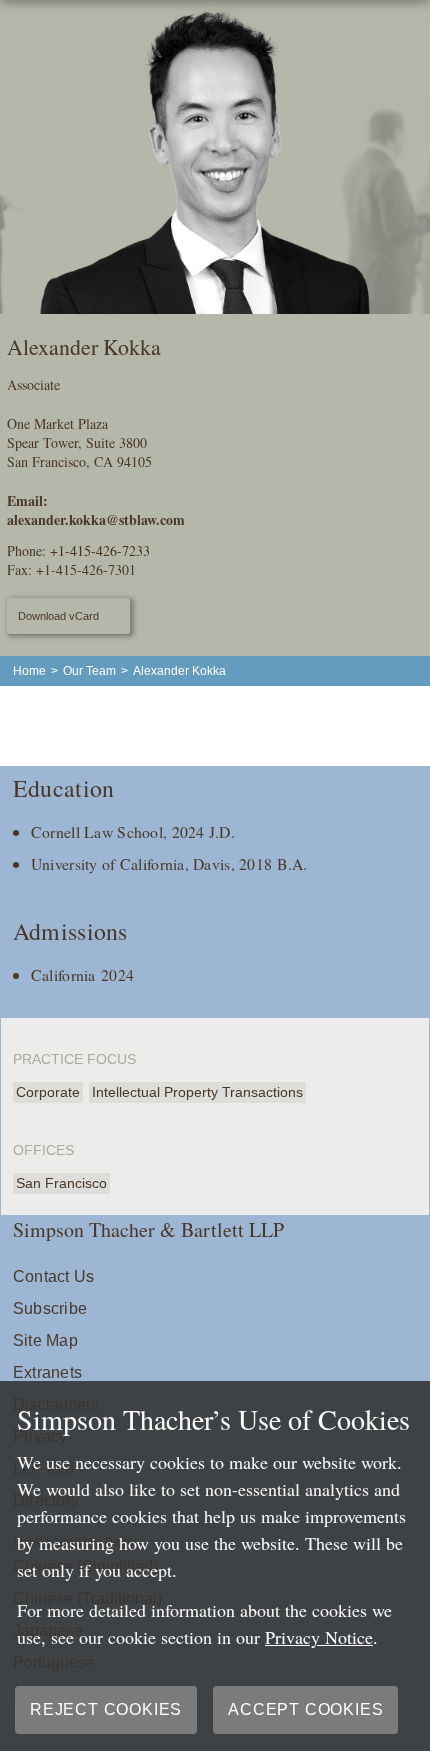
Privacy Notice (319, 1637)
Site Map (45, 1340)
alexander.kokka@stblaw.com (96, 519)
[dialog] (215, 1566)
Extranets (47, 1372)
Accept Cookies (305, 1709)
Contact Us (53, 1276)
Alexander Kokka (179, 671)
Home (29, 671)
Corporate (48, 1092)
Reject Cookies (106, 1709)
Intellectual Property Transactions (197, 1092)
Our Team (89, 671)
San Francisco (61, 1183)
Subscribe (50, 1308)
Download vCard (58, 616)
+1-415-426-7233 (100, 550)
